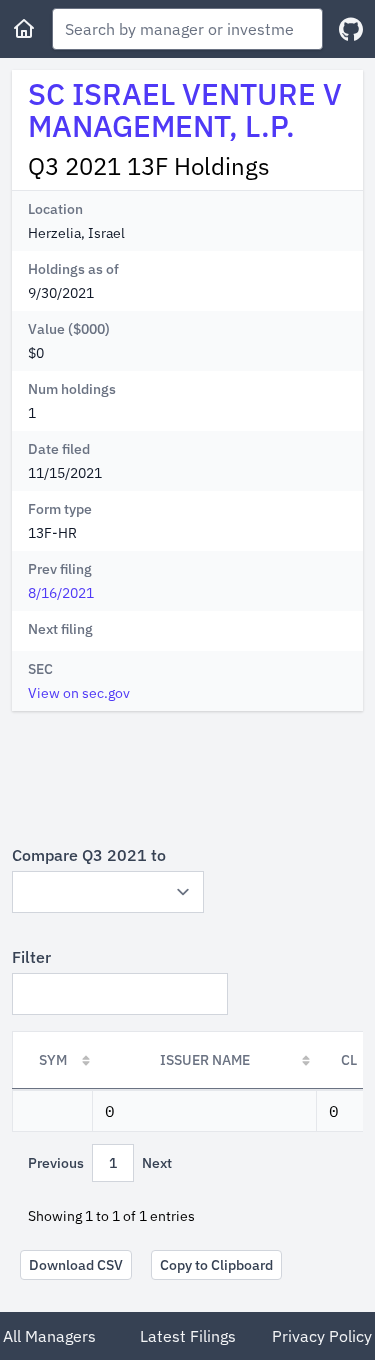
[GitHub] (351, 29)
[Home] (24, 29)
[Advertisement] (187, 777)
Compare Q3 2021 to (89, 855)
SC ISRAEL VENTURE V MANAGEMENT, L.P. (185, 109)
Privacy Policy (322, 1336)
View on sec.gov (79, 693)
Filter (31, 957)
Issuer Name (205, 1060)
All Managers (49, 1336)
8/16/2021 (61, 593)
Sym (53, 1060)
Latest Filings (188, 1336)
